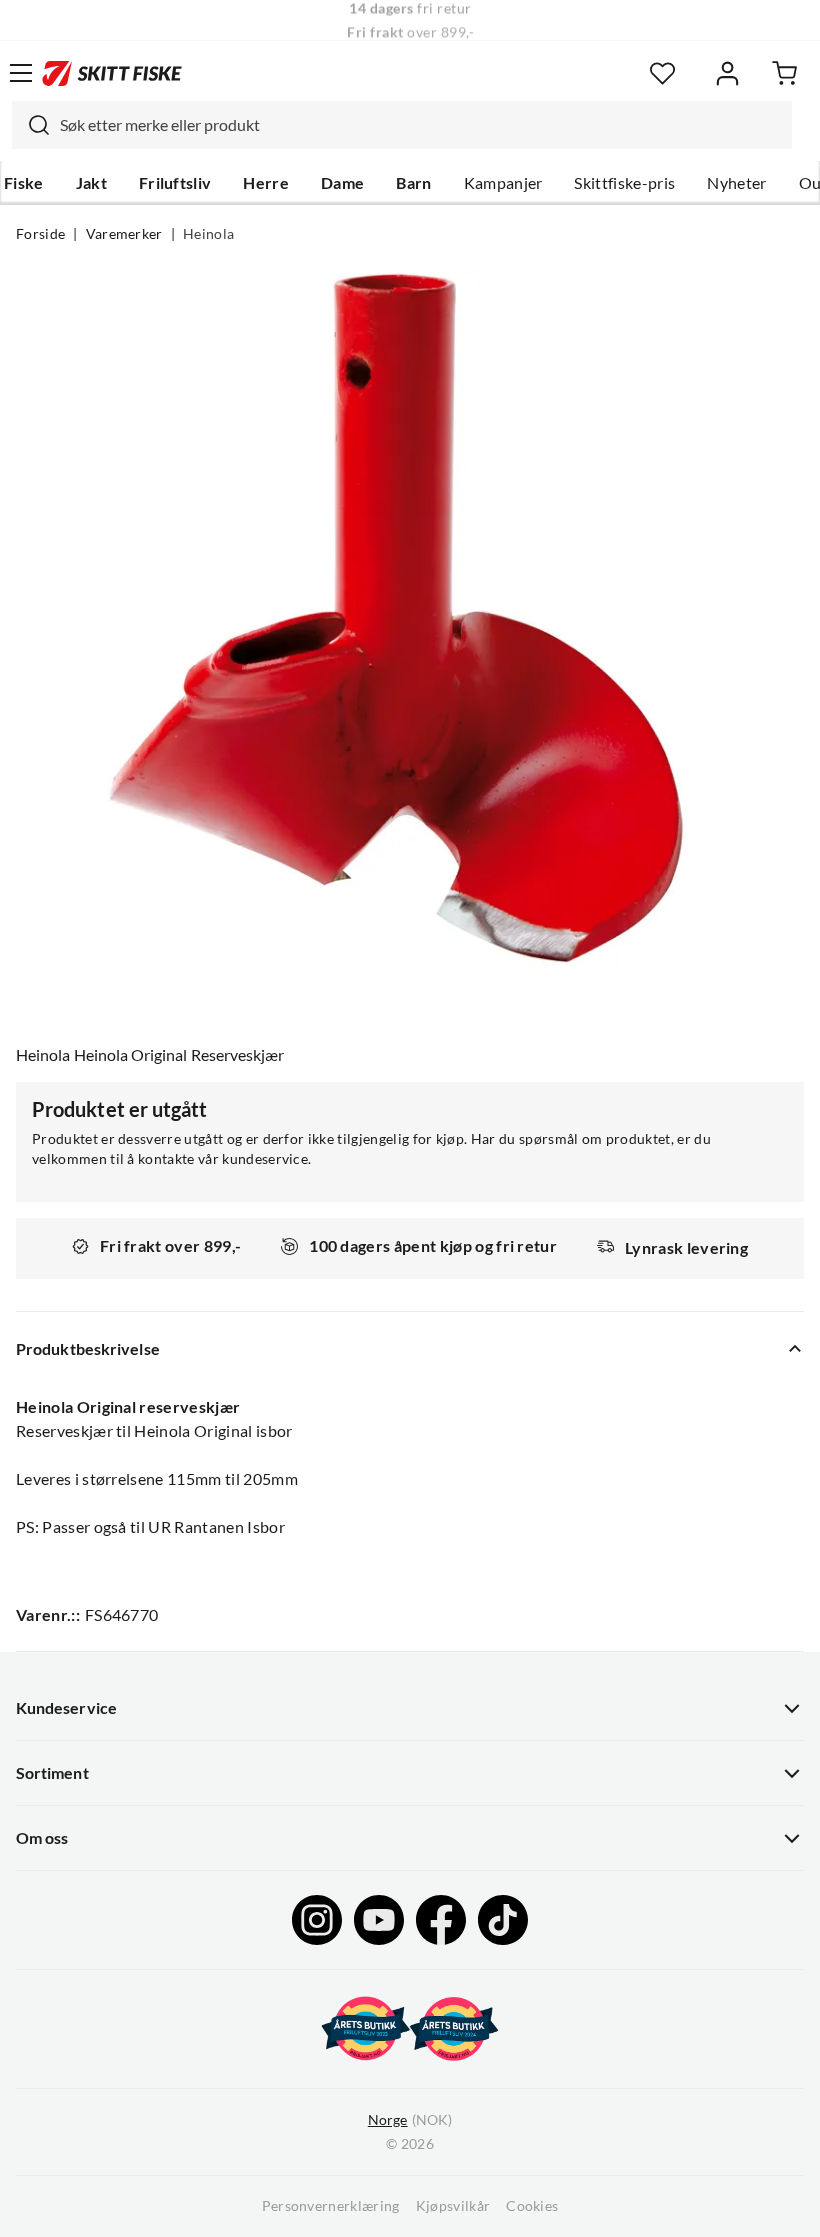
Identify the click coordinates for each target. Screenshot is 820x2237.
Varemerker (124, 234)
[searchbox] (421, 125)
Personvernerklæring (331, 2206)
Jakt (91, 183)
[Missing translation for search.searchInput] (31, 125)
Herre (266, 183)
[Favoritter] (662, 73)
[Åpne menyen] (21, 73)
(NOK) (410, 2120)
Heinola (208, 234)
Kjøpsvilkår (453, 2206)
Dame (342, 183)
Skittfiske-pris (624, 183)
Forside (40, 234)
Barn (413, 183)
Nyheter (736, 183)
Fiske (24, 183)
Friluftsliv (175, 183)
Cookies (532, 2206)
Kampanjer (503, 183)
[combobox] (402, 125)
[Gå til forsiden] (112, 73)
